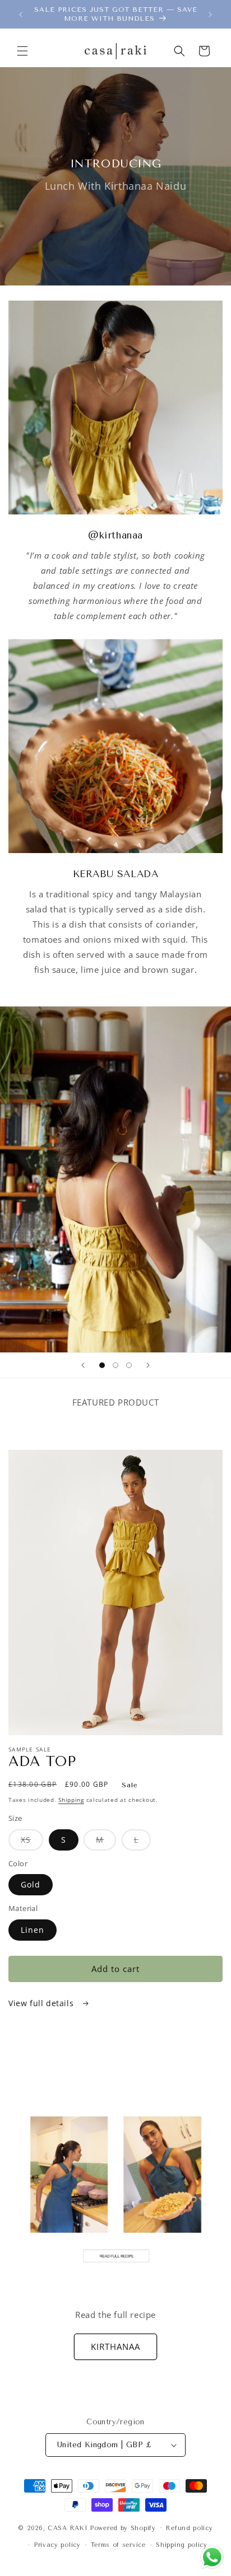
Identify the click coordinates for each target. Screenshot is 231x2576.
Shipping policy (182, 2545)
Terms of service (118, 2545)
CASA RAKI (68, 2528)
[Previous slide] (83, 1365)
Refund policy (189, 2528)
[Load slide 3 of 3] (129, 1365)
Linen (33, 1930)
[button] (22, 51)
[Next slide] (148, 1365)
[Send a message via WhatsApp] (212, 2557)
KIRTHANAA (115, 2346)
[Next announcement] (210, 15)
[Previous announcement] (21, 15)
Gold (31, 1884)
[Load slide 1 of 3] (102, 1365)
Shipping (71, 1800)
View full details (42, 2003)
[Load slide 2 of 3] (115, 1365)
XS (32, 1842)
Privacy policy (57, 2545)
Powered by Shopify (123, 2528)
